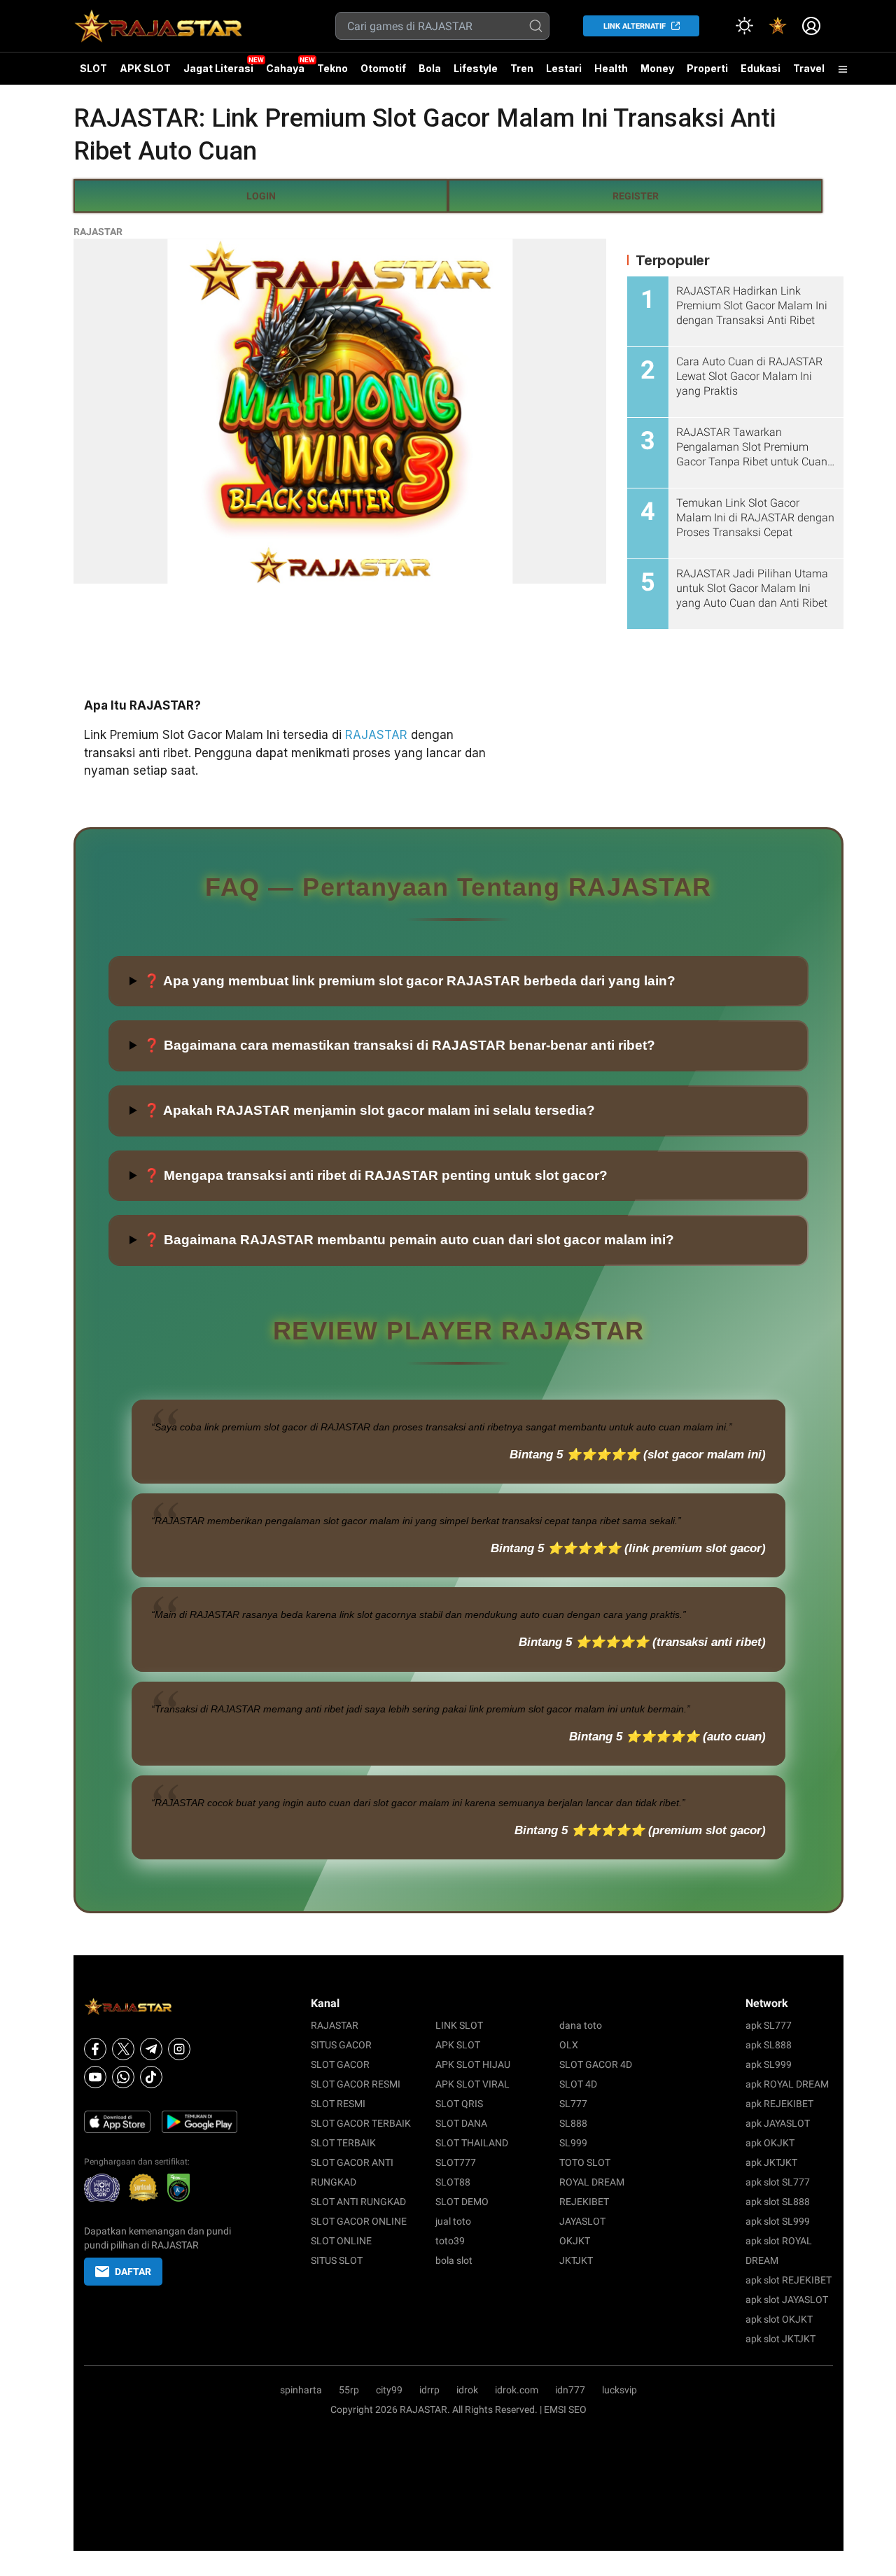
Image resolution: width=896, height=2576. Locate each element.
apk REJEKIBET (779, 2104)
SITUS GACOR (341, 2045)
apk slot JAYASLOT (787, 2300)
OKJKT (575, 2241)
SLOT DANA (461, 2123)
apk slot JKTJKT (780, 2339)
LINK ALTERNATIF (635, 26)
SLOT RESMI (338, 2104)
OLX (569, 2045)
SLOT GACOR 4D (596, 2064)
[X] (123, 2049)
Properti (707, 68)
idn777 (570, 2390)
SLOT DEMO (462, 2202)
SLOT (93, 68)
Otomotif (383, 68)
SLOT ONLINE (341, 2241)
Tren (522, 68)
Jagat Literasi (218, 68)
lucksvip (619, 2390)
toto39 (450, 2241)
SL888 (573, 2123)
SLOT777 (456, 2162)
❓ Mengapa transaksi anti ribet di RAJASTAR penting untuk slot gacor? (376, 1175)
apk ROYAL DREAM (787, 2084)
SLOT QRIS (459, 2104)
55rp (349, 2390)
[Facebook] (95, 2049)
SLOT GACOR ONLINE (359, 2221)
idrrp (429, 2390)
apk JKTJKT (771, 2162)
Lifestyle (476, 68)
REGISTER (636, 196)
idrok (467, 2390)
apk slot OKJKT (779, 2319)
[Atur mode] (744, 26)
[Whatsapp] (123, 2077)
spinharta (301, 2390)
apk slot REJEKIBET (789, 2280)
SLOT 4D (578, 2084)
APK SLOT (145, 68)
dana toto (581, 2025)
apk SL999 (769, 2064)
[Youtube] (95, 2077)
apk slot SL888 (778, 2202)
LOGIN (261, 196)
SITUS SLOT (337, 2260)
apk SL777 (769, 2025)
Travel (809, 68)
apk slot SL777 (778, 2182)
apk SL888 (769, 2045)
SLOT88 (453, 2182)
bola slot (454, 2260)
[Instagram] (179, 2049)
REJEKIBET (584, 2202)
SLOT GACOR (340, 2064)
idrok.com (517, 2390)
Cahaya (285, 68)
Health (611, 68)
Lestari (564, 73)
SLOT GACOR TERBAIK (361, 2123)
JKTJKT (576, 2260)
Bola (430, 68)
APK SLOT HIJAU (473, 2064)
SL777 (573, 2104)
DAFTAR (133, 2272)
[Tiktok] (151, 2077)
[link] (778, 26)
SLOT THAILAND (472, 2143)
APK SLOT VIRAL (472, 2084)
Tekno (332, 68)
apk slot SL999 (778, 2221)
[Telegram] (151, 2049)
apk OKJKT (770, 2143)
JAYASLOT (582, 2221)
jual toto (453, 2221)
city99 (389, 2390)
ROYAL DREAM (592, 2182)
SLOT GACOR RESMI (356, 2084)
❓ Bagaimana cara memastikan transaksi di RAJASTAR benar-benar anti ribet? (399, 1045)
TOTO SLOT (585, 2162)
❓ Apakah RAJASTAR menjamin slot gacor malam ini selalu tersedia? (369, 1110)
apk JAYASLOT (778, 2123)
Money (657, 68)
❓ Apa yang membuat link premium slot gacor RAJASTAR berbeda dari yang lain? (409, 981)
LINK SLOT (459, 2025)
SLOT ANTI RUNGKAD (358, 2202)
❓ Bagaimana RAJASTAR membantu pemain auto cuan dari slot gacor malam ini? (409, 1240)
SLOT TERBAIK (343, 2143)
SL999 (573, 2143)
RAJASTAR (98, 232)
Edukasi (761, 68)
